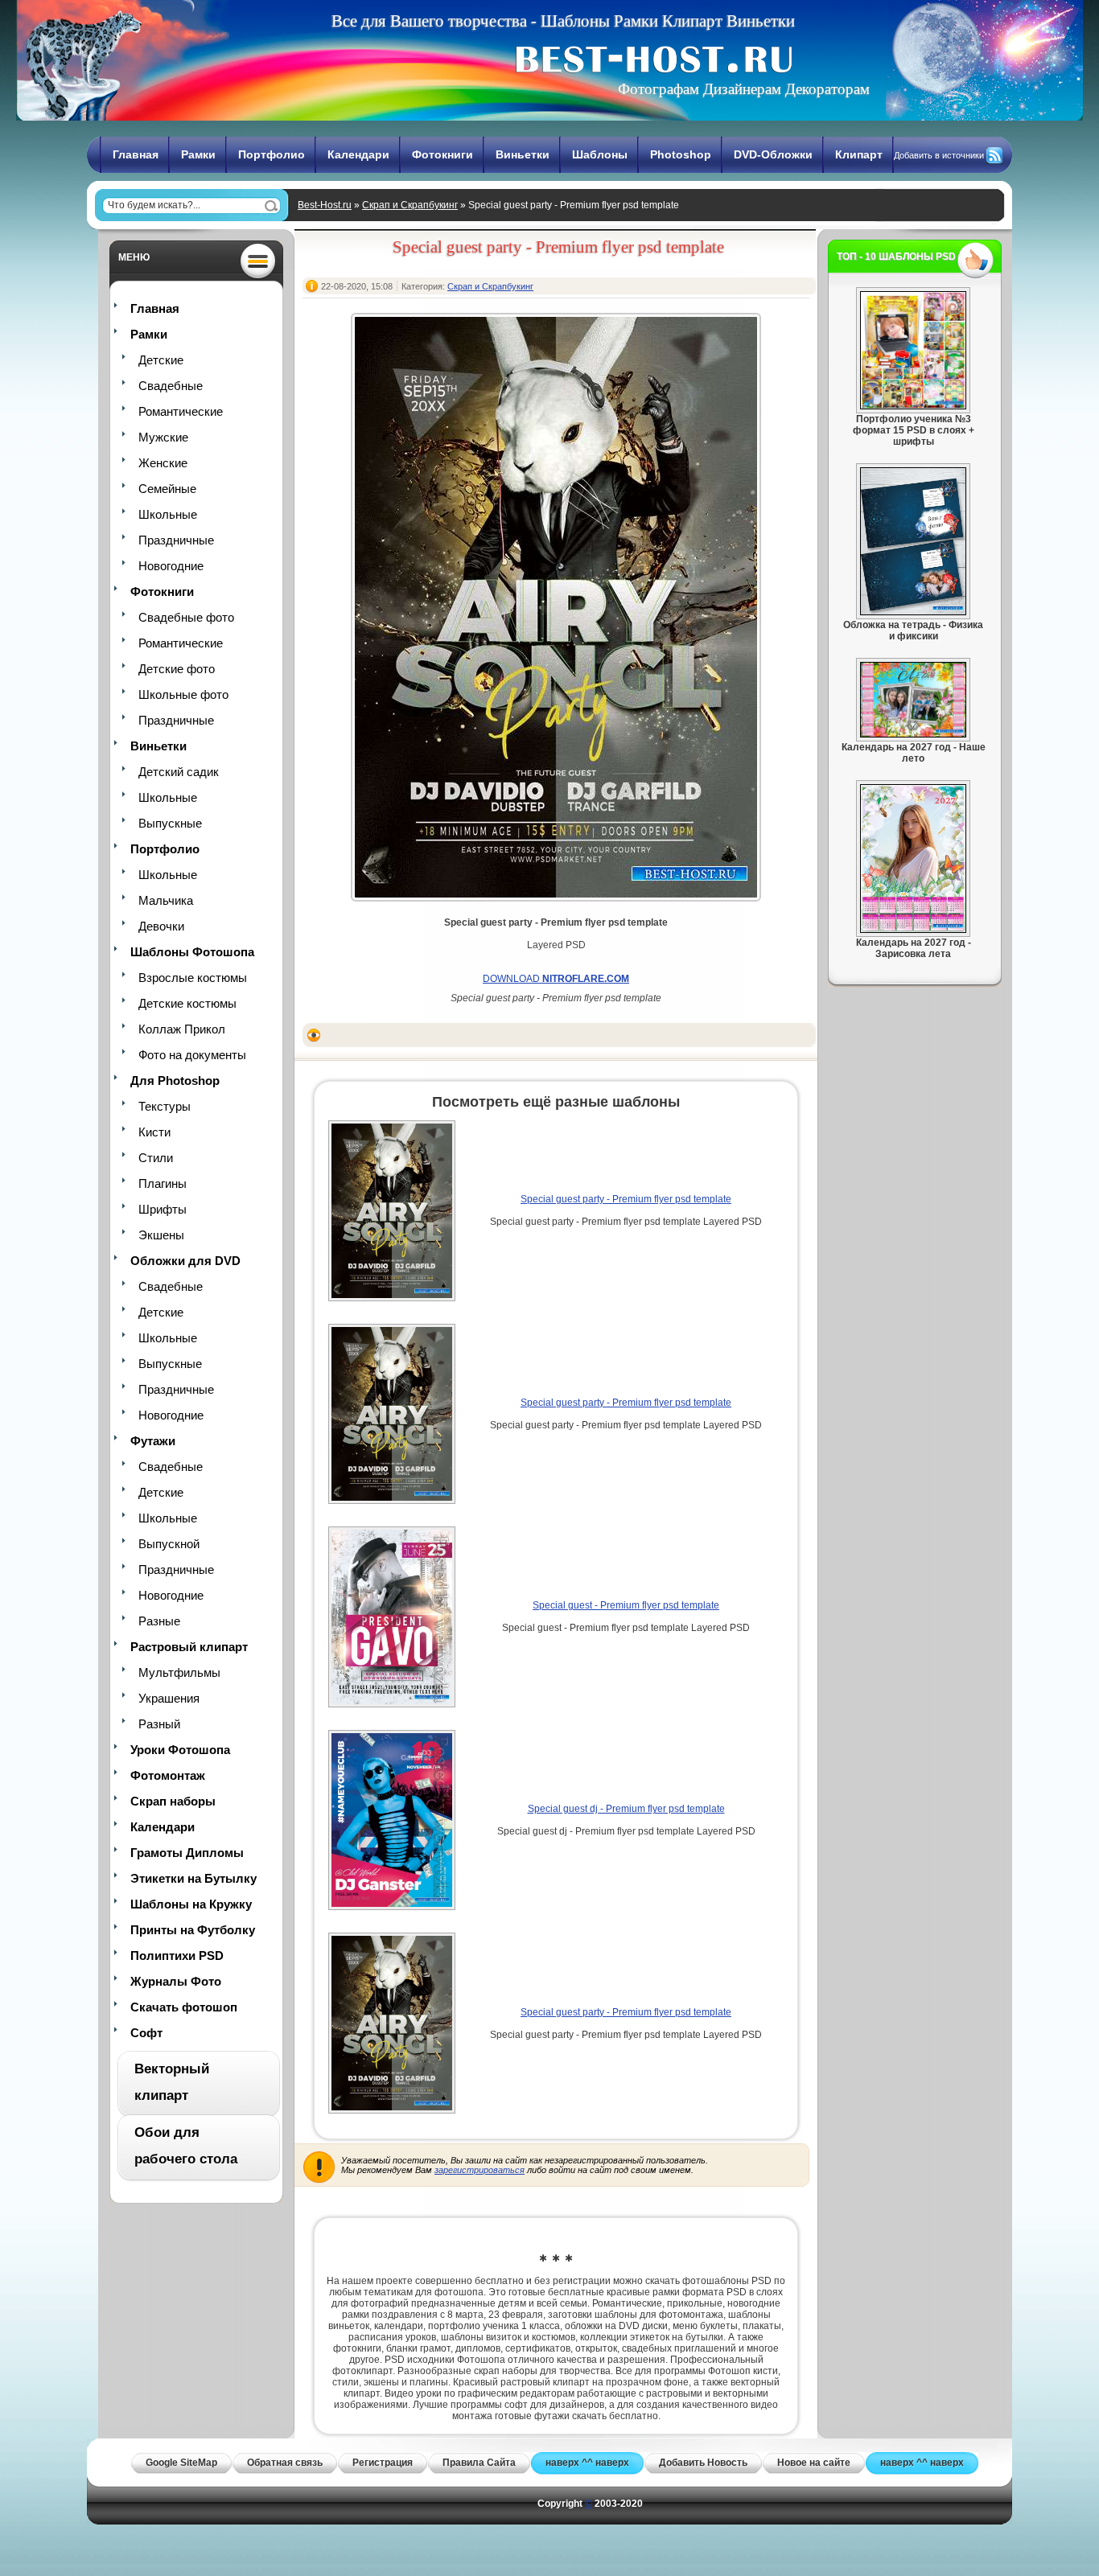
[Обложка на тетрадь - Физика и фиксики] (913, 612)
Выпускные (170, 823)
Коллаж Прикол (182, 1029)
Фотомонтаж (168, 1775)
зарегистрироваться (480, 2170)
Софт (146, 2033)
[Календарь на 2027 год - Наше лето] (913, 734)
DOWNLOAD (556, 979)
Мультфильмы (179, 1672)
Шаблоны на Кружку (191, 1904)
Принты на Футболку (193, 1930)
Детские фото (177, 669)
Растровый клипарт (189, 1647)
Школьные (168, 514)
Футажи (153, 1441)
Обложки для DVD (185, 1261)
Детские (161, 360)
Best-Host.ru (325, 205)
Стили (156, 1158)
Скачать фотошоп (184, 2007)
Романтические (181, 411)
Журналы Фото (176, 1981)
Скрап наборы (173, 1801)
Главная (136, 154)
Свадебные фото (186, 617)
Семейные (167, 489)
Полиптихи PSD (177, 1956)
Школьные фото (183, 694)
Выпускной (169, 1544)
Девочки (161, 926)
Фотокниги (442, 154)
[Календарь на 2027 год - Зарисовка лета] (913, 930)
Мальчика (166, 900)
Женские (163, 463)
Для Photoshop (175, 1081)
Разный (159, 1724)
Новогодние (171, 566)
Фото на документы (192, 1055)
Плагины (163, 1183)
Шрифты (163, 1209)
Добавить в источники (939, 155)
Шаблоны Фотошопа (192, 952)
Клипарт (859, 154)
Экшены (161, 1235)
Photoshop (681, 154)
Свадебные (171, 386)
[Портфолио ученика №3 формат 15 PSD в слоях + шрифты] (913, 406)
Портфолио (272, 154)
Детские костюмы (187, 1003)
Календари (358, 154)
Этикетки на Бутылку (193, 1878)
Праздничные (176, 540)
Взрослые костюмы (193, 978)
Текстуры (165, 1106)
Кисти (154, 1132)
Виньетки (523, 154)
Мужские (163, 437)
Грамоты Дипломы (187, 1853)
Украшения (169, 1698)
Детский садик (179, 772)
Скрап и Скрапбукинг (410, 205)
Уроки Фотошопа (180, 1750)
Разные (159, 1621)
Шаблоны (600, 154)
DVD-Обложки (773, 154)
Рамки (198, 154)
